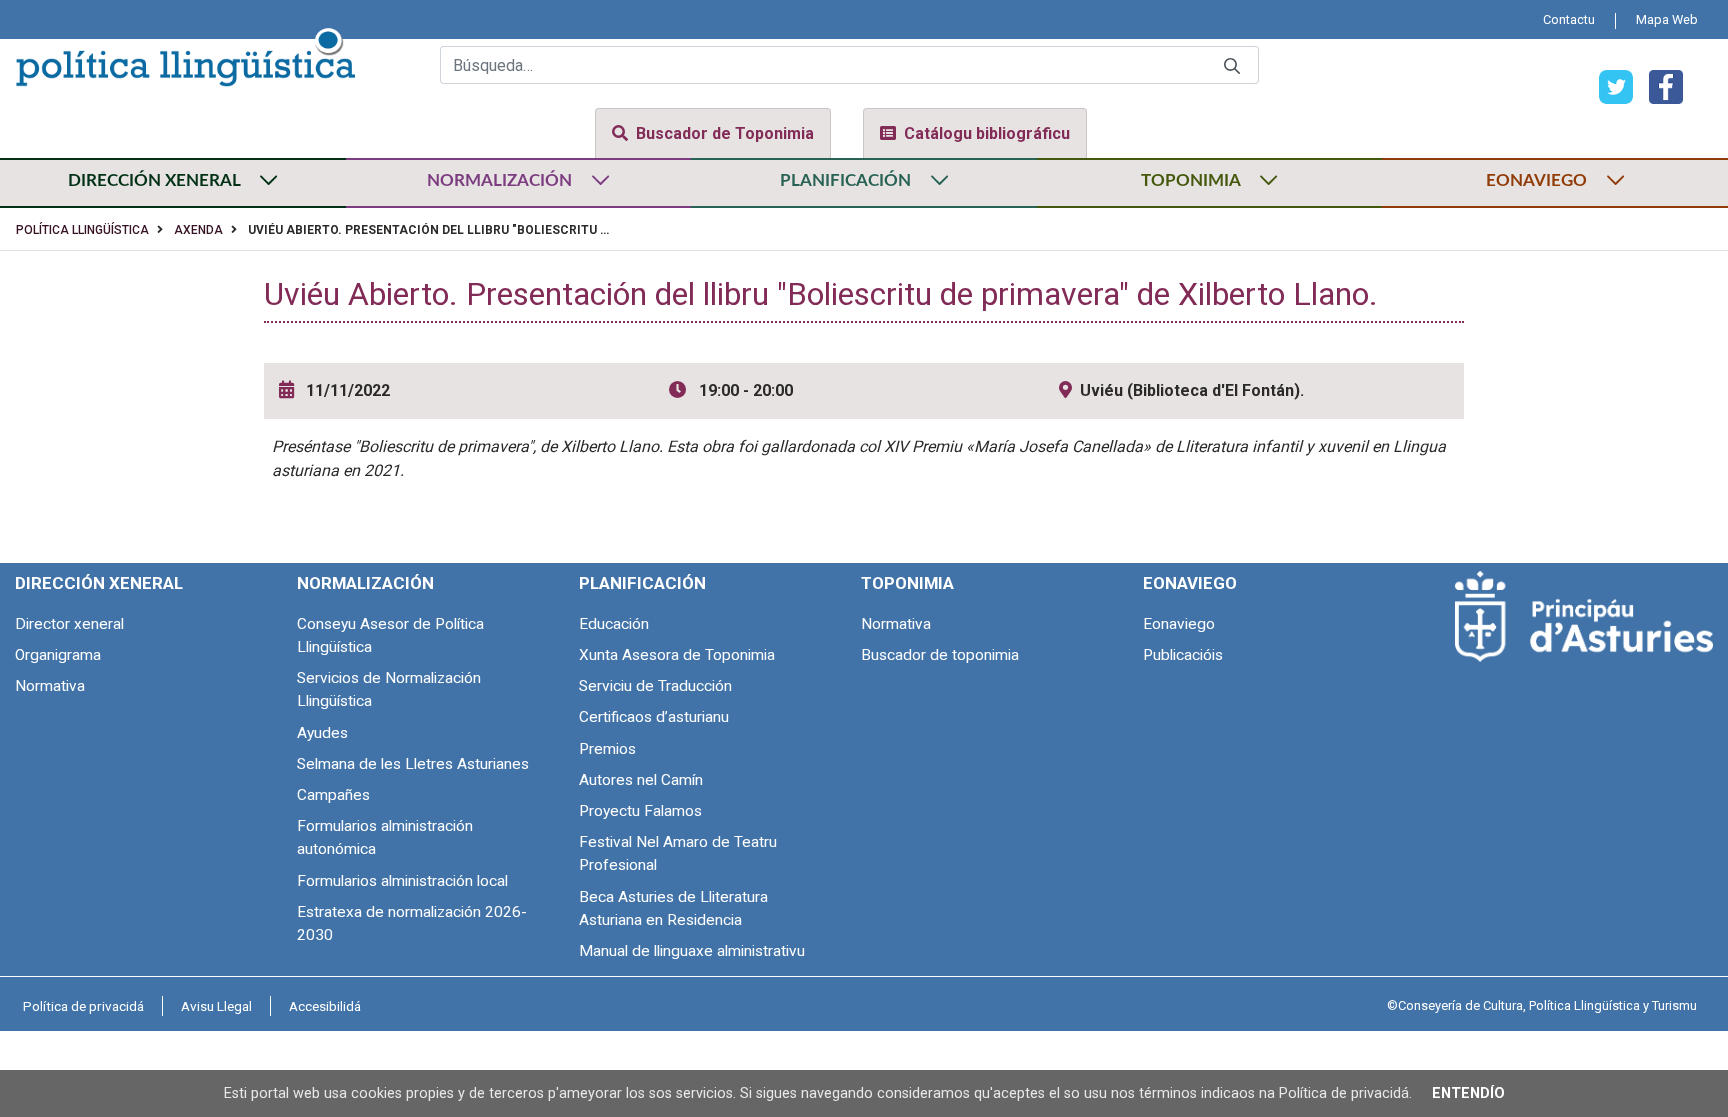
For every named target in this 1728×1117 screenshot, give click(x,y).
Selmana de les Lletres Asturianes (413, 764)
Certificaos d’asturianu (654, 717)
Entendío (1468, 1093)
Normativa (50, 686)
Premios (607, 749)
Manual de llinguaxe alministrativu (692, 951)
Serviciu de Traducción (655, 686)
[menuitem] (1569, 19)
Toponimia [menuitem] (907, 583)
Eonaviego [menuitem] (1190, 583)
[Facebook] (1658, 85)
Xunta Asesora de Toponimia (677, 655)
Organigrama (58, 655)
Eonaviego (1179, 624)
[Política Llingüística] (185, 54)
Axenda (198, 230)
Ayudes (322, 733)
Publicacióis (1183, 655)
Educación (614, 624)
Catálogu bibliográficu (987, 133)
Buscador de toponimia (940, 655)
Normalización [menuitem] (365, 583)
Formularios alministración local (402, 881)
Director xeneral (69, 624)
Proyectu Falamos (640, 811)
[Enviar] (1232, 65)
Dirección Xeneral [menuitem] (99, 583)
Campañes (333, 795)
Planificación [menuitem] (642, 583)
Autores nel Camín (641, 780)
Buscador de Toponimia (725, 133)
